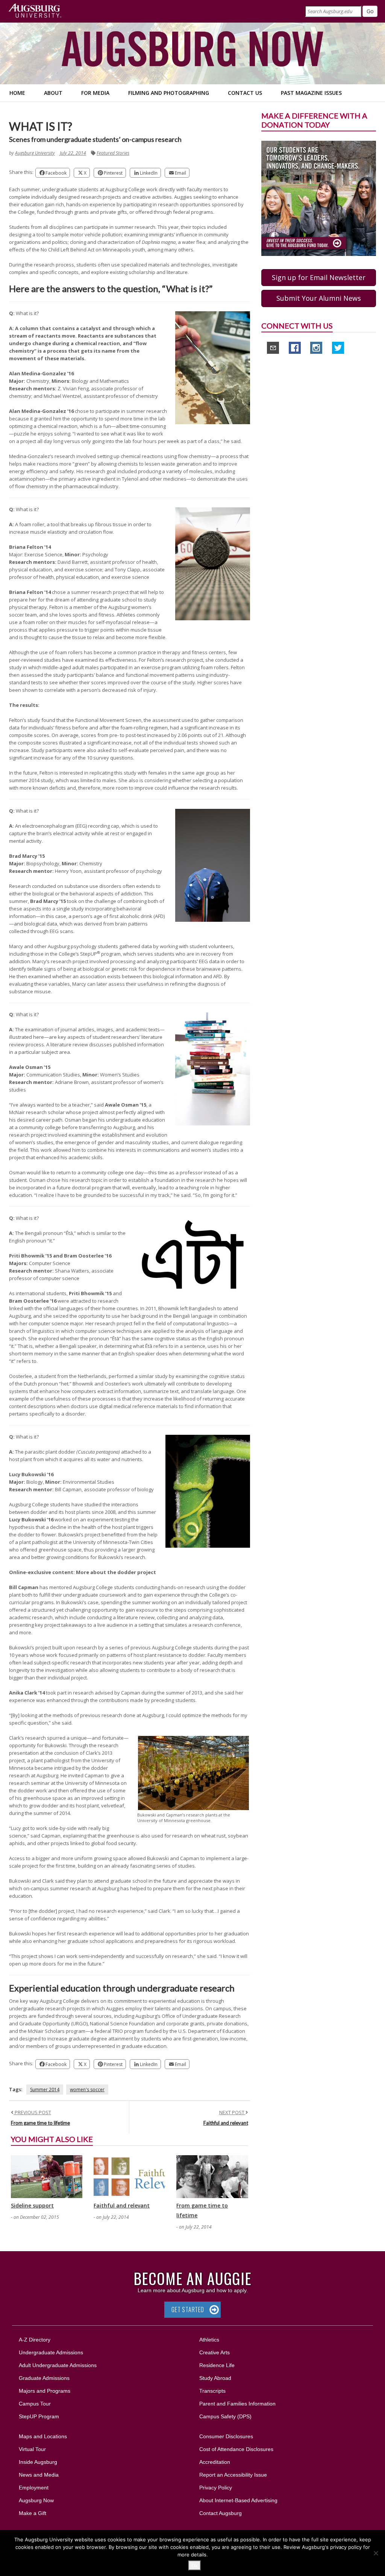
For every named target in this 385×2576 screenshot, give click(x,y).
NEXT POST (232, 2112)
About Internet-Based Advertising (238, 2500)
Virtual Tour (32, 2449)
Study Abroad (215, 2378)
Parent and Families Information (237, 2404)
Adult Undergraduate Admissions (58, 2365)
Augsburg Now (36, 2500)
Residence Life (217, 2365)
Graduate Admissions (44, 2378)
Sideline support (32, 2205)
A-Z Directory (35, 2340)
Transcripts (212, 2391)
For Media (95, 93)
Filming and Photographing (169, 93)
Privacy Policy (216, 2488)
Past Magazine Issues (311, 93)
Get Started (188, 2310)
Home (17, 93)
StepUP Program (39, 2416)
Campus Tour (35, 2404)
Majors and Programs (44, 2391)
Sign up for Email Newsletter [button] (319, 277)
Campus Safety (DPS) (225, 2416)
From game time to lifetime (40, 2123)
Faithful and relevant (226, 2123)
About (53, 93)
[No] (376, 2553)
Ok (195, 2565)
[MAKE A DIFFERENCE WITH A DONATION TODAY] (319, 198)
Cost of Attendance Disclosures (236, 2449)
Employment (34, 2488)
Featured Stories (113, 153)
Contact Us (245, 93)
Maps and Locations (43, 2436)
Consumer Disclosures (226, 2436)
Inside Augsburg (38, 2462)
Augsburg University (35, 153)
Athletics (209, 2340)
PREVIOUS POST (32, 2112)
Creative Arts (214, 2352)
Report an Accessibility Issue (233, 2475)
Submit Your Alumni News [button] (319, 298)
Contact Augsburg (221, 2513)
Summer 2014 (45, 2090)
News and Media (39, 2475)
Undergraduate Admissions (51, 2352)
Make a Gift (33, 2513)
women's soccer (87, 2090)
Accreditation (215, 2462)
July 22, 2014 (73, 153)
